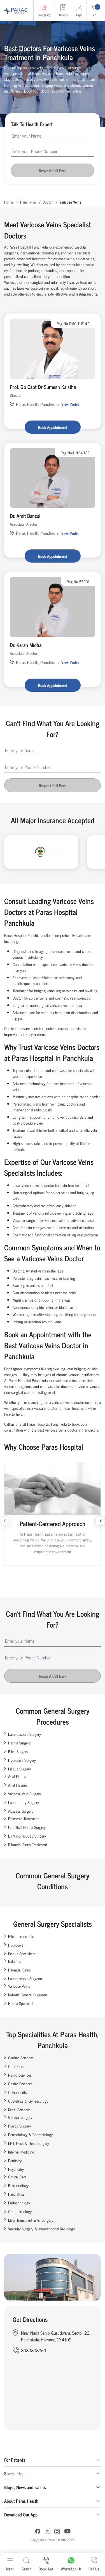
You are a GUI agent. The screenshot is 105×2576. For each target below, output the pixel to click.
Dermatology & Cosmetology (30, 2134)
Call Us (94, 2569)
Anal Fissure (17, 1785)
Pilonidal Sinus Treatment (28, 1844)
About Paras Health (21, 2501)
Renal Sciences (19, 2109)
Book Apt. (46, 2569)
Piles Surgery (18, 1751)
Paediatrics (16, 2194)
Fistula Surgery (19, 1769)
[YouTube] (67, 2532)
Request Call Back (53, 170)
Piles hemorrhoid (21, 1936)
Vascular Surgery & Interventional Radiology (41, 2229)
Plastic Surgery (19, 2126)
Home (9, 202)
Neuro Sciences (20, 2075)
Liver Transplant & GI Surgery (31, 2220)
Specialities (14, 2473)
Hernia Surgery (19, 1743)
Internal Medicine (21, 2152)
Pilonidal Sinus (19, 1970)
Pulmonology (18, 2185)
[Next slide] (100, 1521)
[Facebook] (38, 2532)
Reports (63, 15)
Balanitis (15, 1961)
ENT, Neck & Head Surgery (29, 2143)
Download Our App (21, 2514)
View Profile (70, 404)
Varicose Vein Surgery (25, 1794)
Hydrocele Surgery (22, 1760)
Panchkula (28, 202)
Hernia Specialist (21, 2003)
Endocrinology (19, 2203)
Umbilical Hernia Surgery (27, 1827)
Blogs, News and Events (25, 2487)
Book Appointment (53, 427)
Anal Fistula (17, 1776)
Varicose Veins (19, 1986)
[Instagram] (57, 2532)
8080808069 (34, 2350)
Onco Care (16, 2066)
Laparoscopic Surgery (25, 1734)
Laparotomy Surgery (24, 1802)
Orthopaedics (18, 2092)
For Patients (15, 2460)
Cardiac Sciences (21, 2057)
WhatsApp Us (71, 2569)
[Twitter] (48, 2532)
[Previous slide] (5, 1521)
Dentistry (15, 2160)
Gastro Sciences (20, 2083)
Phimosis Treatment (23, 1818)
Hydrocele (16, 1945)
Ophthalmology (20, 2211)
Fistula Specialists (22, 1953)
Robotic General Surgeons (28, 1995)
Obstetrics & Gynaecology (28, 2101)
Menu (10, 2569)
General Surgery (20, 2117)
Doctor (48, 202)
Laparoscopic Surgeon (25, 1978)
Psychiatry (16, 2169)
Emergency (44, 15)
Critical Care (17, 2177)
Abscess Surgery (21, 1811)
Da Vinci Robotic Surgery (27, 1836)
